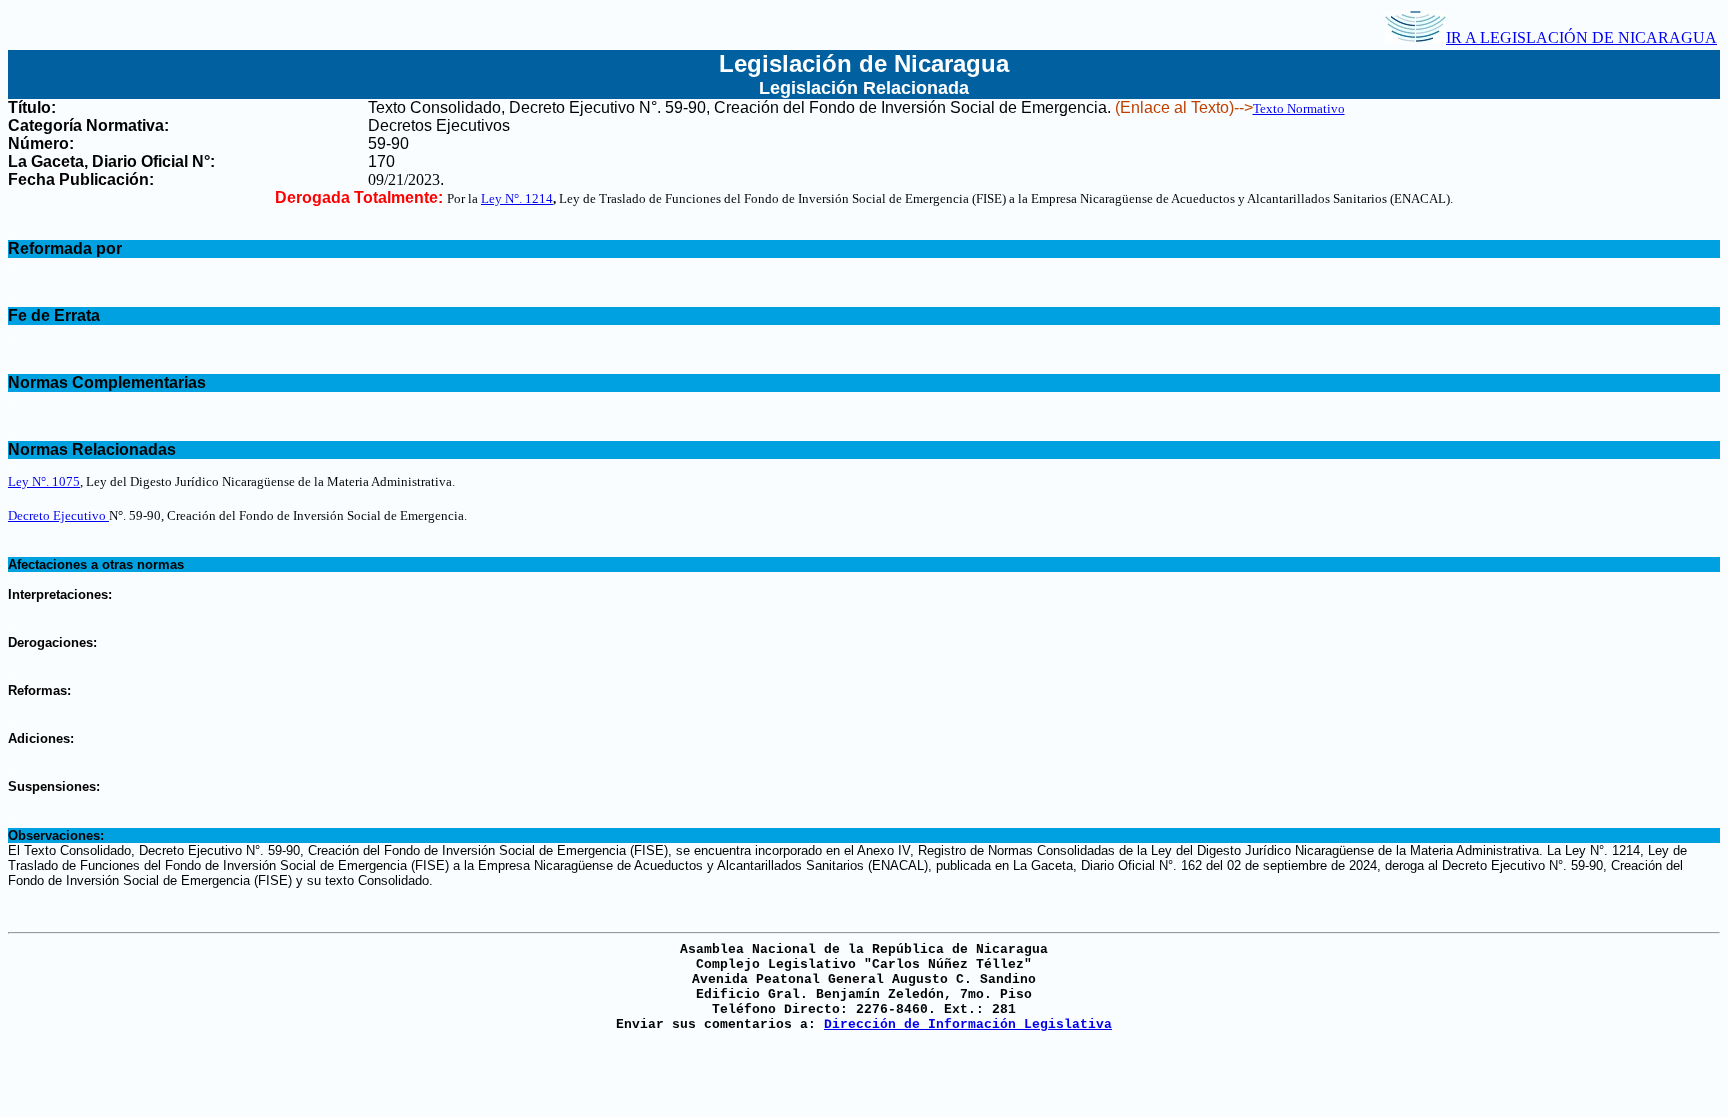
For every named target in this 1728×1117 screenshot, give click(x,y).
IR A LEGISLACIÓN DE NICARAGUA (1581, 37)
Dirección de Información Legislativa (968, 1024)
